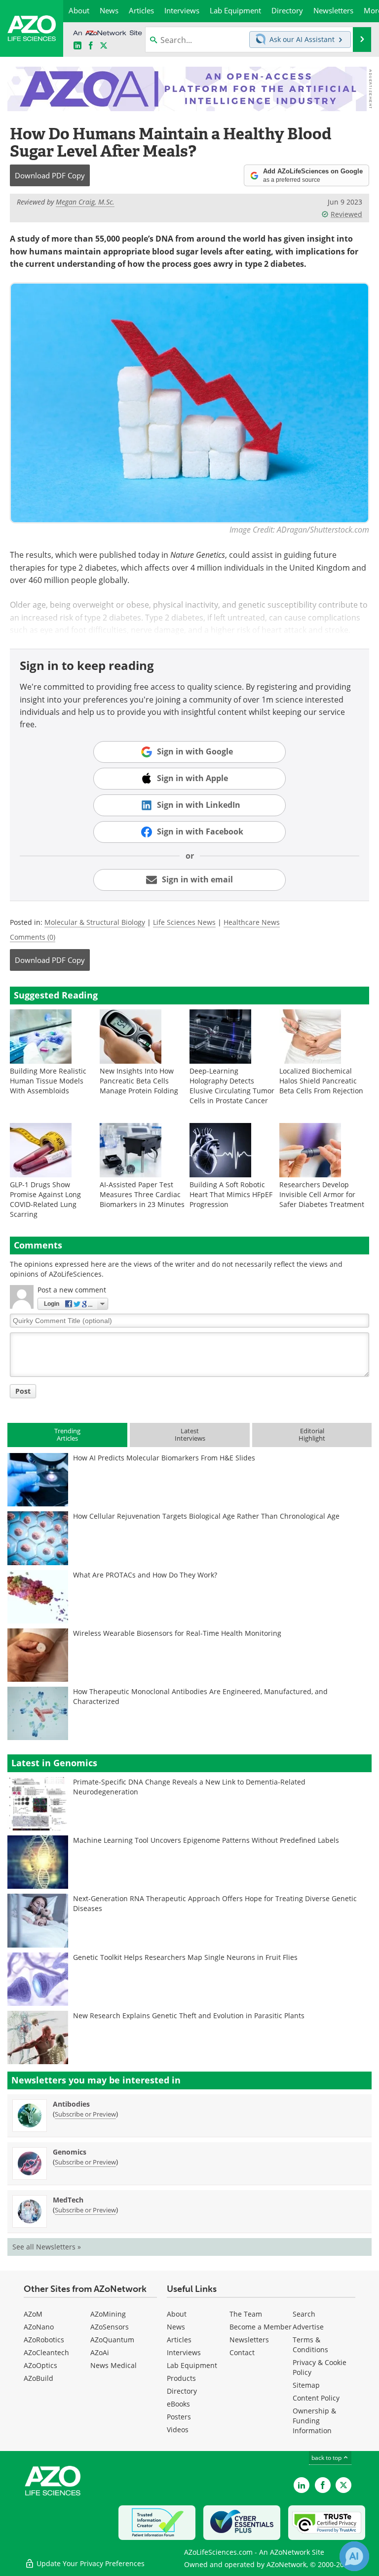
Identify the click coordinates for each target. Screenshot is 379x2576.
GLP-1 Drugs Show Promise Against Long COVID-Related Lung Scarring (45, 1199)
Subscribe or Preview (85, 2114)
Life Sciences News (184, 922)
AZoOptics (40, 2365)
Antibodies (71, 2104)
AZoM (33, 2314)
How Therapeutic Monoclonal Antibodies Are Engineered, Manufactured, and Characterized (200, 1696)
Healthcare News (252, 922)
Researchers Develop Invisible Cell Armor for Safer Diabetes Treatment (322, 1194)
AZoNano (39, 2327)
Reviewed (346, 214)
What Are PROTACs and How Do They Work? (145, 1575)
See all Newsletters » (47, 2247)
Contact (242, 2352)
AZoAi (100, 2352)
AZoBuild (38, 2378)
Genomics (70, 2152)
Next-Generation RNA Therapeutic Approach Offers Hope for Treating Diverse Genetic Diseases (215, 1903)
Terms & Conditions (310, 2345)
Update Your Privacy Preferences (90, 2563)
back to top (327, 2458)
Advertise (308, 2327)
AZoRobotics (44, 2340)
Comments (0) (33, 937)
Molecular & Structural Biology (95, 922)
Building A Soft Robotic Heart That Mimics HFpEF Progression (231, 1194)
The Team (246, 2314)
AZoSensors (110, 2327)
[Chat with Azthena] (354, 2556)
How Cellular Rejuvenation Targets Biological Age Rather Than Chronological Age (206, 1516)
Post (23, 1391)
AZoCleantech (46, 2352)
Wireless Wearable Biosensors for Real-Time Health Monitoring (177, 1633)
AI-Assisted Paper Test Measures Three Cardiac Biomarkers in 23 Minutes (142, 1194)
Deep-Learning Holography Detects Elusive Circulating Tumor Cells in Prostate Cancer (232, 1086)
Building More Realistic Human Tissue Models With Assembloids (48, 1081)
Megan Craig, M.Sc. (85, 202)
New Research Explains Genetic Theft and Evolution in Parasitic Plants (189, 2015)
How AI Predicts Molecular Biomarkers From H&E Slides (164, 1458)
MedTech (68, 2200)
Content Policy (316, 2398)
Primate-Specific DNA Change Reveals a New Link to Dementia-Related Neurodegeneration (189, 1787)
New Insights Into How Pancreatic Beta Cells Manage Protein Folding (139, 1081)
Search (304, 2314)
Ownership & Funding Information (314, 2421)
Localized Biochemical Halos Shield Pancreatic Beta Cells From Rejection (321, 1081)
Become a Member (261, 2327)
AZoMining (108, 2314)
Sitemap (306, 2385)
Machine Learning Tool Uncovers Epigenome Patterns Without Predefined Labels (206, 1840)
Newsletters (249, 2340)
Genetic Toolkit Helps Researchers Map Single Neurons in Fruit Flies (185, 1957)
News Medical (114, 2365)
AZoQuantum (112, 2340)
